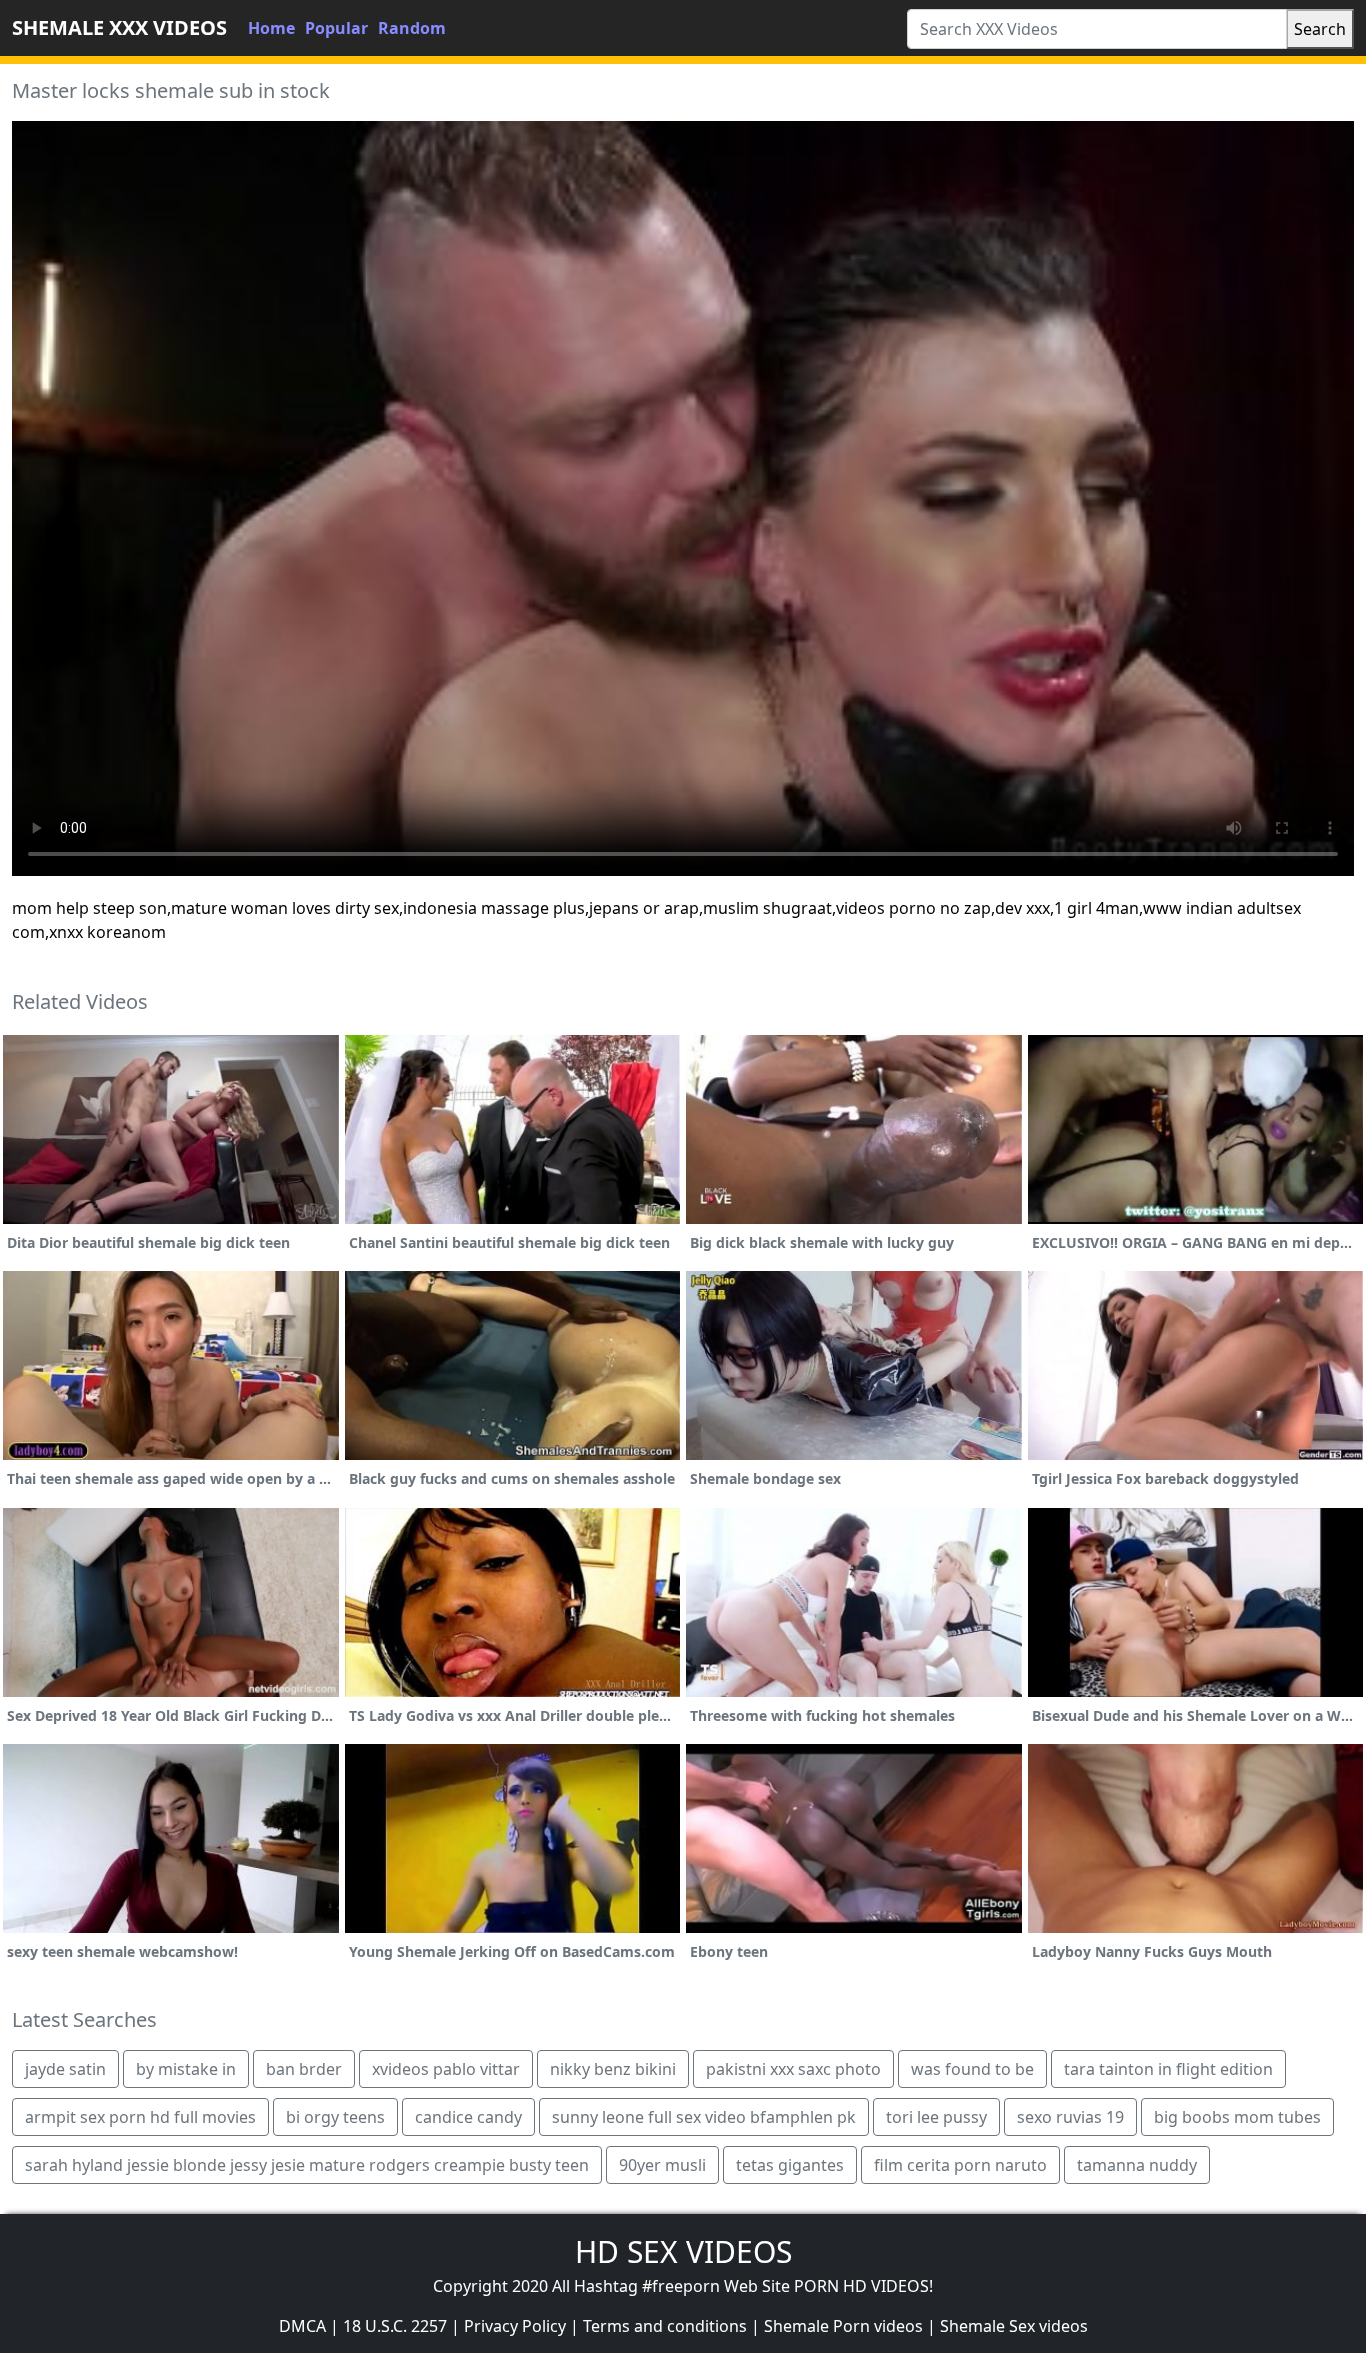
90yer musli (662, 2165)
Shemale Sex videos (1014, 2326)
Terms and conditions (665, 2326)
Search (1320, 29)
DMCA (302, 2326)
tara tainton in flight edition (1168, 2069)
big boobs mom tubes (1237, 2117)
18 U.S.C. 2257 (395, 2326)
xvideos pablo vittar (446, 2069)
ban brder (304, 2069)
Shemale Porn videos (843, 2326)
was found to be (972, 2069)
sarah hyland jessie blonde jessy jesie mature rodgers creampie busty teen (307, 2165)
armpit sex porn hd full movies (140, 2117)
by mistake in (186, 2069)
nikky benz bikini (613, 2069)
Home (271, 28)
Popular (336, 28)
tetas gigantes (790, 2165)
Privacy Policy (515, 2326)
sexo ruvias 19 (1070, 2117)
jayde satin (65, 2069)
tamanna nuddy (1137, 2165)
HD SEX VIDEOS (683, 2251)
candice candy (468, 2117)
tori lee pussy (936, 2117)
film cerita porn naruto (960, 2165)
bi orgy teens (335, 2117)
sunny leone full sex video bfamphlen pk (704, 2117)
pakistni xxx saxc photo (793, 2069)
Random (412, 28)
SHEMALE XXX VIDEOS (119, 27)
